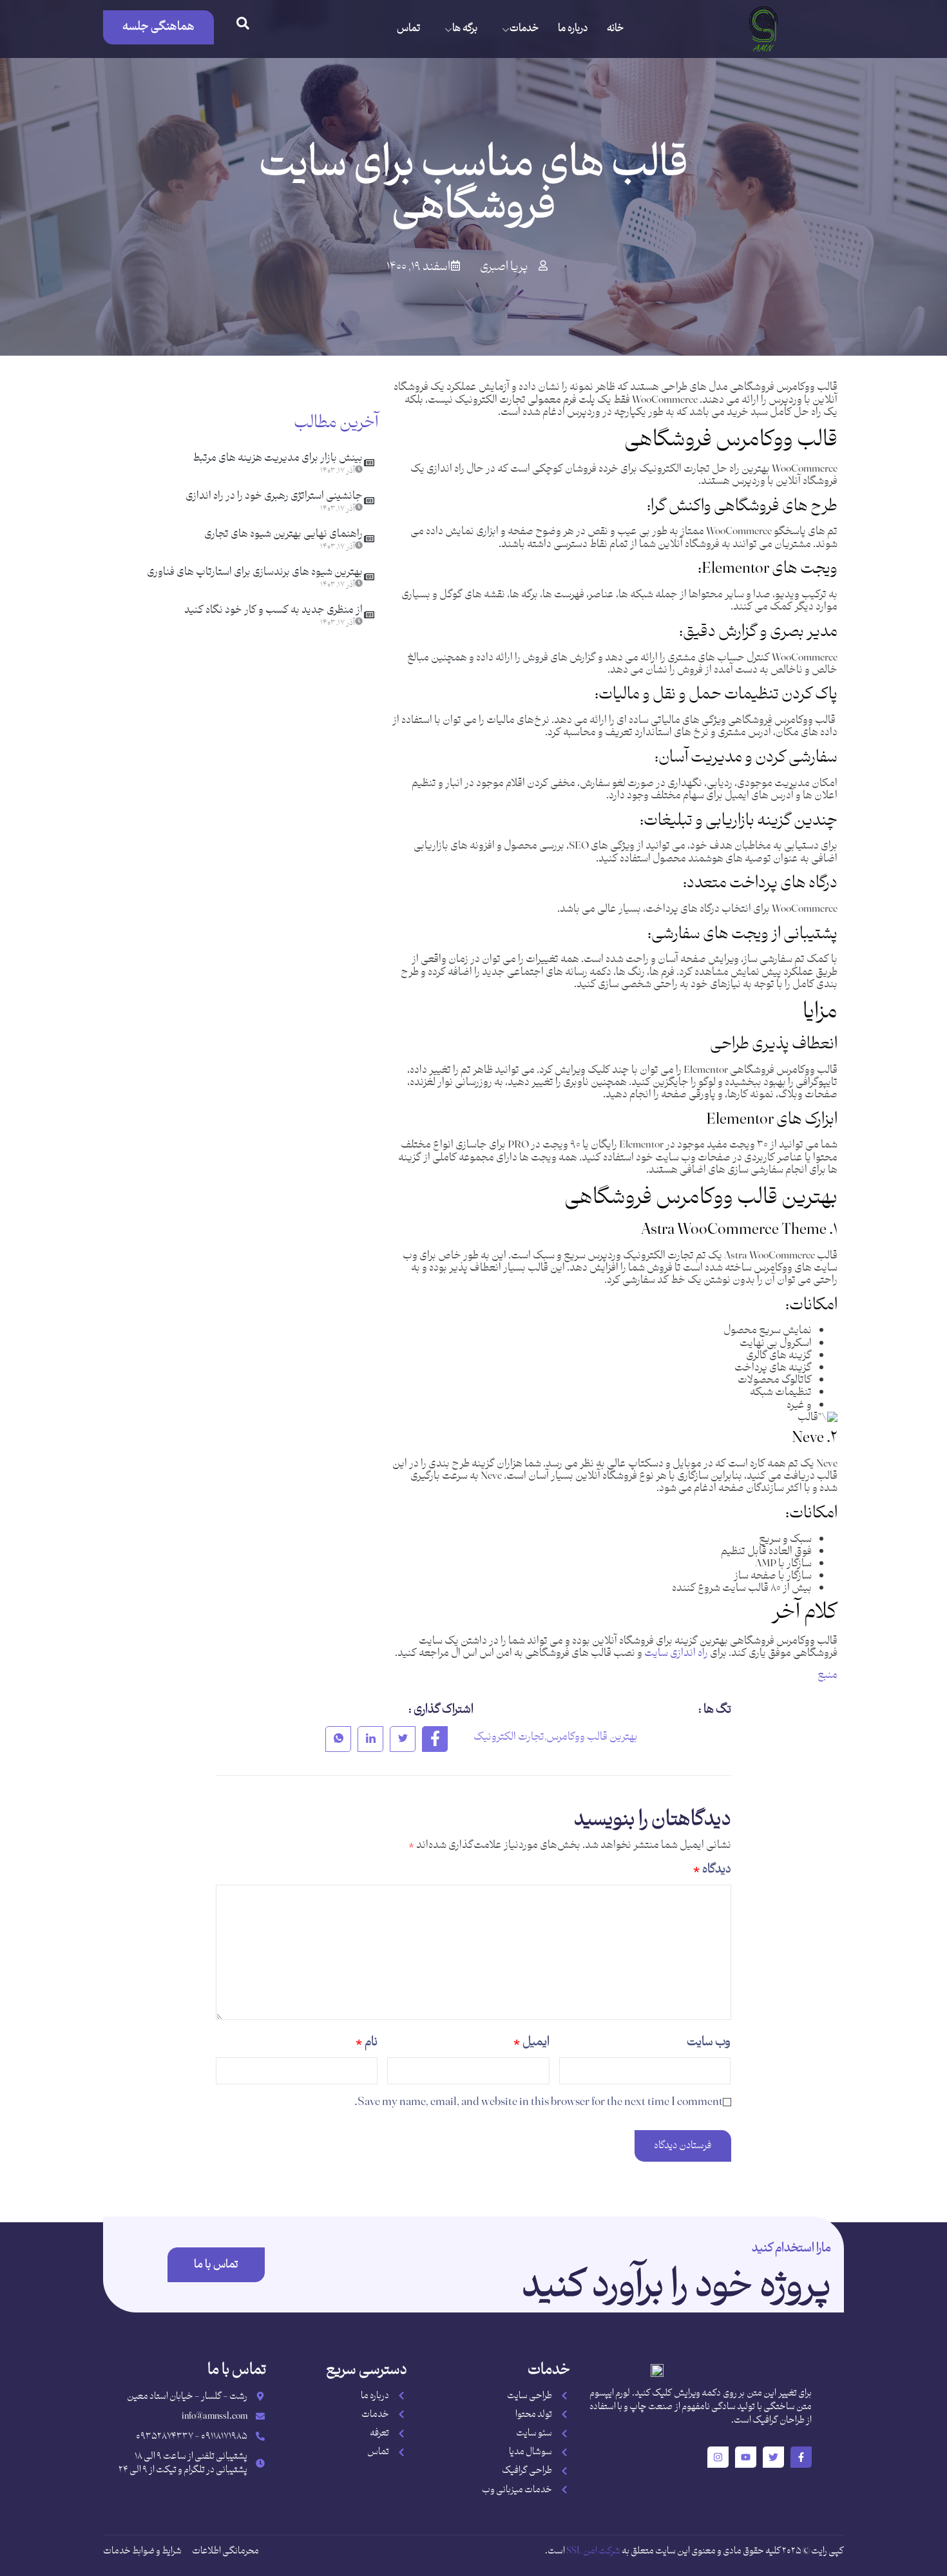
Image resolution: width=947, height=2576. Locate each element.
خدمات (524, 29)
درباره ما (573, 29)
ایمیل (531, 2042)
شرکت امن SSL (593, 2551)
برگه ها (465, 29)
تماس (408, 29)
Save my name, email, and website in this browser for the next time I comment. (539, 2102)
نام (367, 2042)
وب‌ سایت (709, 2042)
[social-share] (435, 1739)
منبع (827, 1675)
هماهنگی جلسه (158, 27)
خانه (615, 29)
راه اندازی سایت (676, 1653)
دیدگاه (712, 1870)
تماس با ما (216, 2265)
